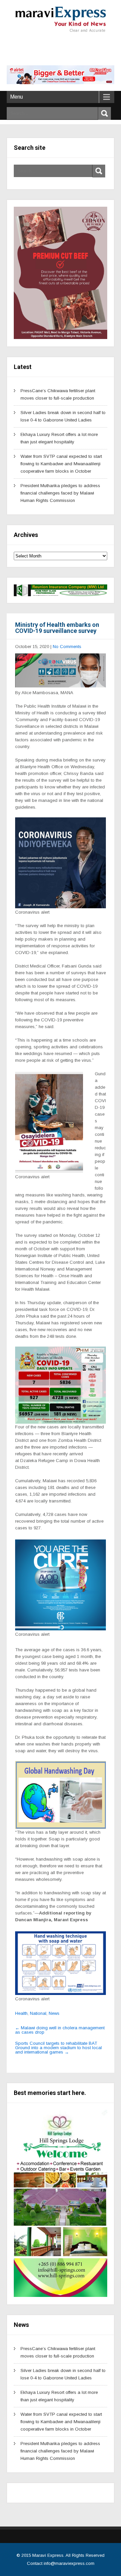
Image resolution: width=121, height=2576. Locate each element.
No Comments (67, 647)
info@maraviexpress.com (69, 2563)
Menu (16, 97)
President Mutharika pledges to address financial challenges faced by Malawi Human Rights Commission (60, 493)
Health (21, 2013)
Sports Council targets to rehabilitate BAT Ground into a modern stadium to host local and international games (58, 2048)
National (38, 2013)
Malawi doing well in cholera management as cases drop (60, 2030)
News (54, 2013)
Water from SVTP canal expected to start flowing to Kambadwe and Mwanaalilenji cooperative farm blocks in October (61, 464)
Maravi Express (48, 2555)
